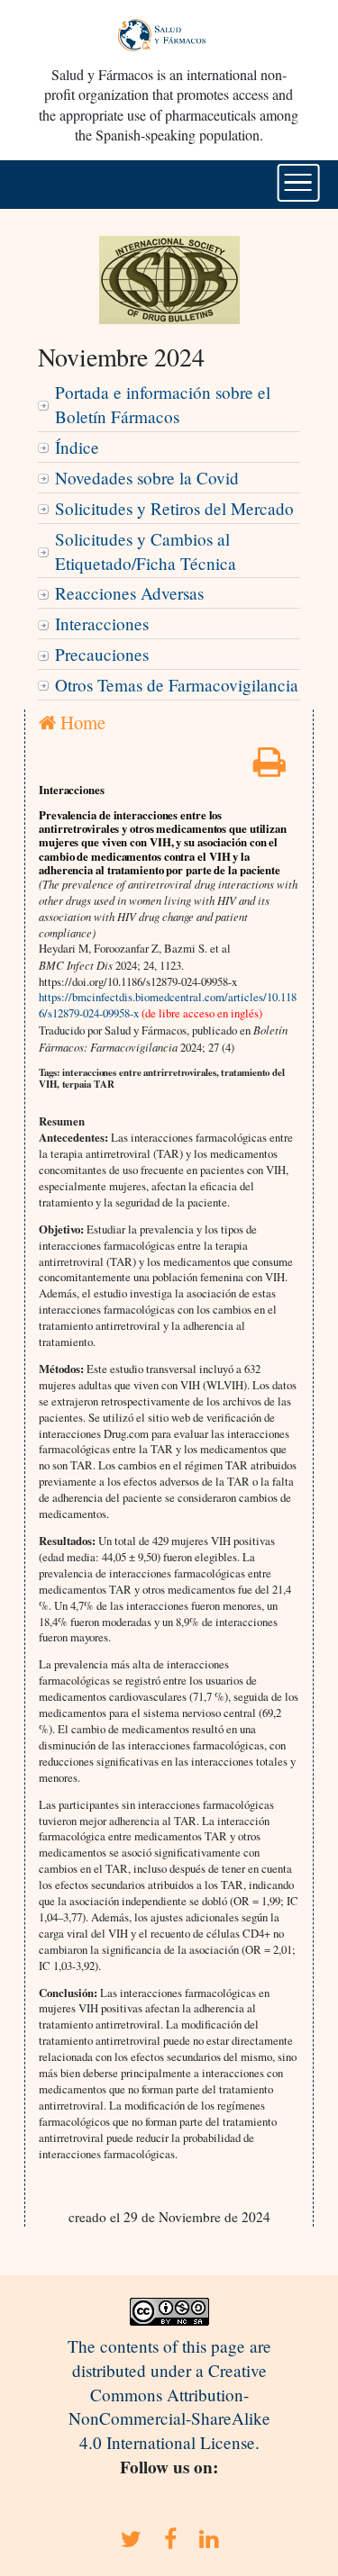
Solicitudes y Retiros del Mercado (174, 508)
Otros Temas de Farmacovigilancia (177, 685)
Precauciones (102, 654)
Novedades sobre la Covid (147, 478)
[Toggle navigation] (298, 183)
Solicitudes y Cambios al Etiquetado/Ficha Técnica (146, 551)
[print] (269, 768)
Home (81, 722)
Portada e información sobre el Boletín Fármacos (163, 404)
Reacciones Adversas (129, 593)
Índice (77, 447)
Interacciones (102, 624)
